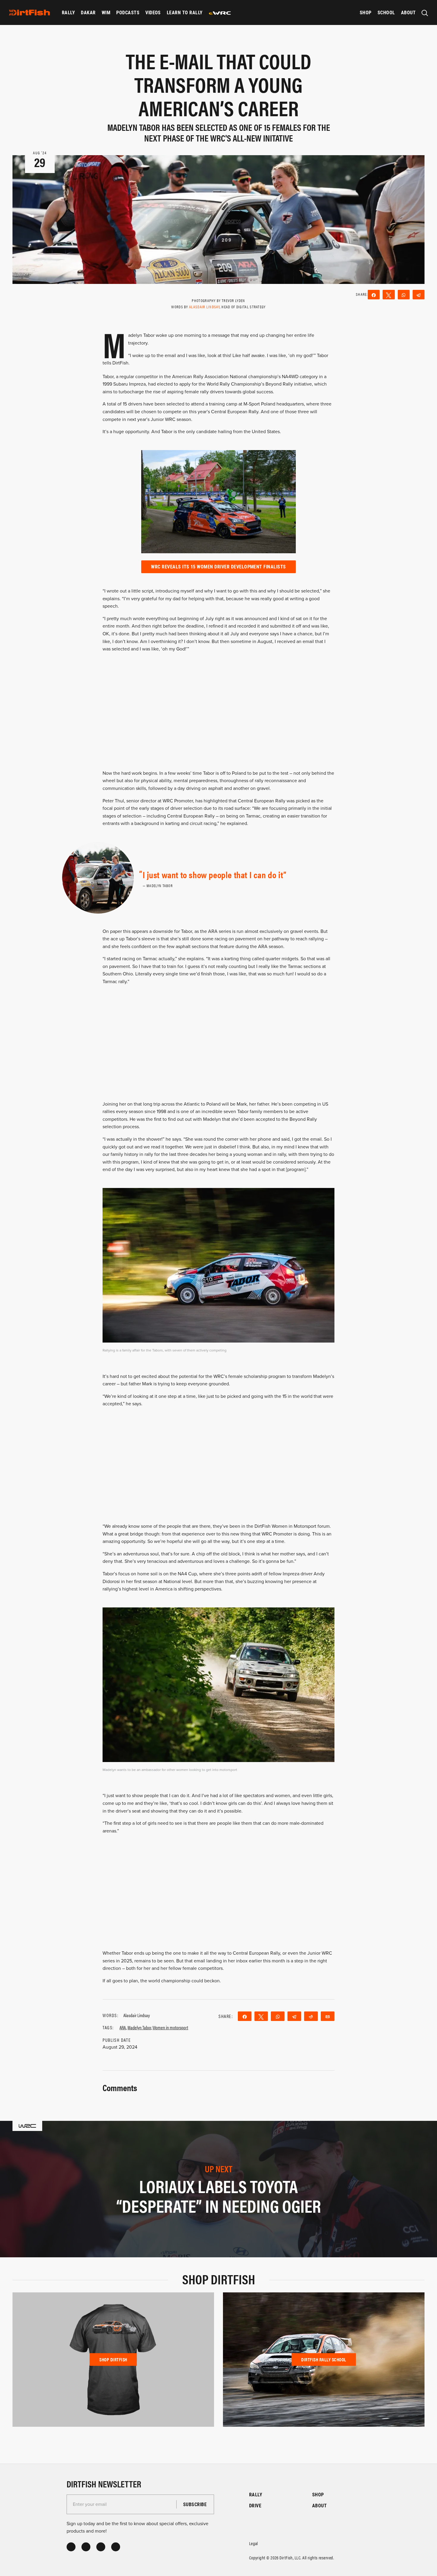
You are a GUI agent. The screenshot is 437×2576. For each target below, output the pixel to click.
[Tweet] (389, 295)
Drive (255, 2505)
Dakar (88, 12)
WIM (106, 12)
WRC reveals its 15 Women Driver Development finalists (218, 566)
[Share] (374, 295)
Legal (254, 2543)
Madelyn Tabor (139, 2027)
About (408, 12)
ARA (123, 2027)
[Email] (328, 2016)
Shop (366, 12)
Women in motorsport (170, 2027)
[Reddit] (311, 2016)
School (386, 12)
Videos (153, 12)
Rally (68, 12)
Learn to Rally (185, 12)
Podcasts (128, 12)
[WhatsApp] (404, 295)
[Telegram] (419, 295)
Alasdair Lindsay (204, 307)
